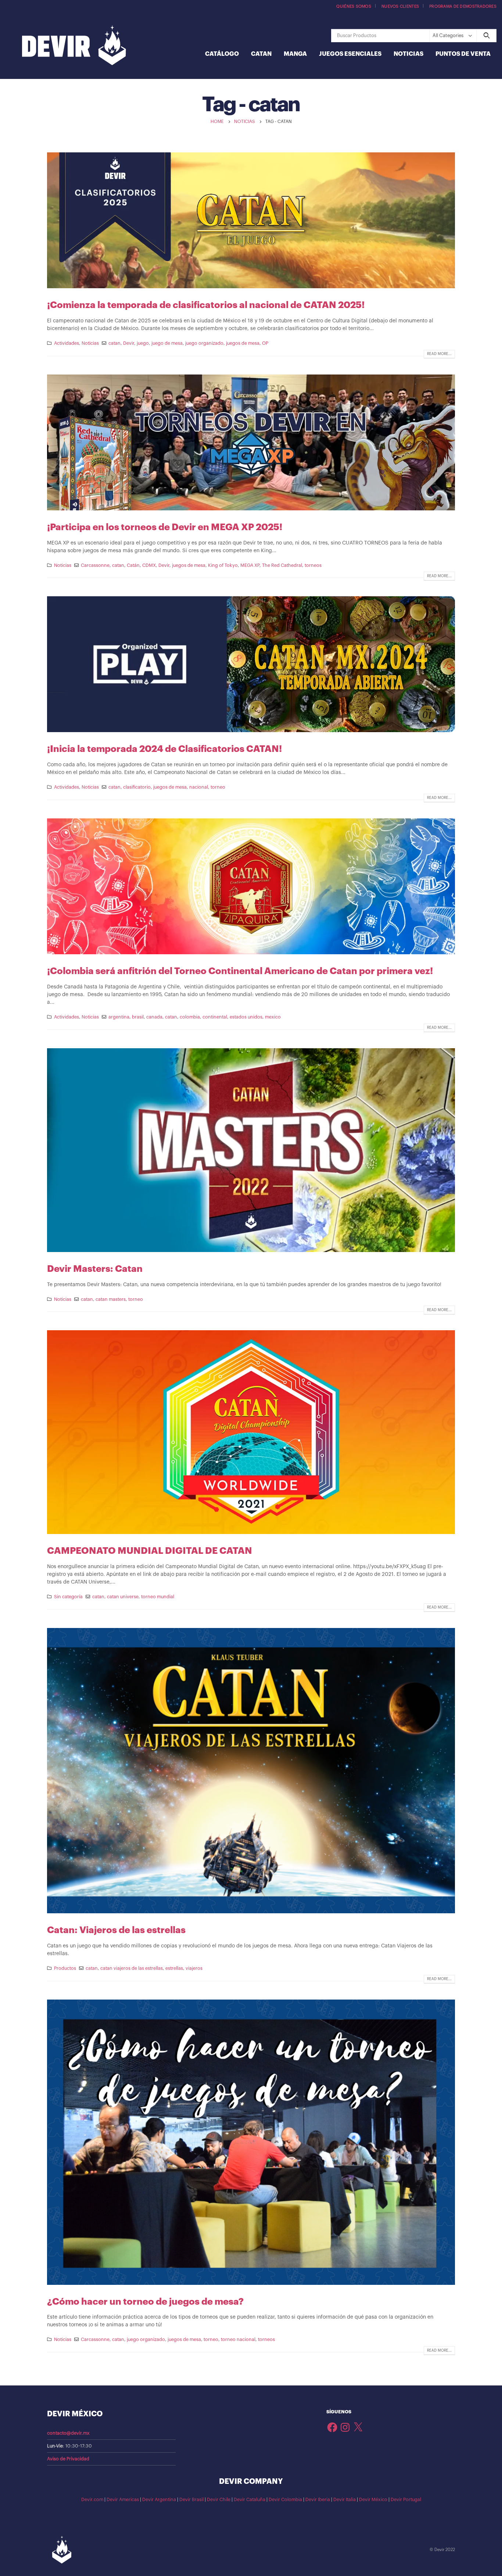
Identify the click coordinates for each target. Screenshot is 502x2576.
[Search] (486, 36)
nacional (199, 787)
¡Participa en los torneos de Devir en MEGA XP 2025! (165, 527)
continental (215, 1017)
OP (265, 343)
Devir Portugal (406, 2500)
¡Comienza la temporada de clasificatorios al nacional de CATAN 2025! (206, 305)
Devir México (373, 2500)
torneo (218, 787)
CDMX (149, 565)
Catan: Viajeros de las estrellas (116, 1930)
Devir (129, 343)
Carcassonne (95, 565)
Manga (295, 54)
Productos (65, 1968)
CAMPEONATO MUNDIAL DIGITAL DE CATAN (150, 1551)
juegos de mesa (243, 343)
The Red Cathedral (282, 565)
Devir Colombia (285, 2500)
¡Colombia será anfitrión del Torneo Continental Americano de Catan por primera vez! (241, 971)
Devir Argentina (159, 2500)
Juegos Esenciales (350, 54)
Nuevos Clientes (400, 6)
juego (143, 343)
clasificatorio (137, 787)
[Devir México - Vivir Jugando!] (74, 46)
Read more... (439, 354)
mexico (273, 1017)
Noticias (408, 54)
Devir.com (92, 2500)
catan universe (123, 1597)
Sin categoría (68, 1597)
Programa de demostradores (463, 6)
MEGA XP (250, 565)
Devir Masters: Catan (95, 1269)
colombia (190, 1017)
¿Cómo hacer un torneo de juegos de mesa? (145, 2302)
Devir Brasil (191, 2500)
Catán (133, 565)
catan (114, 343)
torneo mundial (158, 1597)
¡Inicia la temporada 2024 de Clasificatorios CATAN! (164, 749)
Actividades (67, 343)
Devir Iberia (318, 2500)
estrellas (174, 1968)
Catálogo (222, 54)
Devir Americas (123, 2500)
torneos (313, 565)
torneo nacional (238, 2340)
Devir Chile (219, 2500)
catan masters (111, 1299)
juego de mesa (167, 343)
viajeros (194, 1968)
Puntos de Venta (463, 54)
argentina (119, 1017)
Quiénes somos (354, 6)
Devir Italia (345, 2500)
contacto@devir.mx (68, 2433)
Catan (261, 54)
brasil (138, 1017)
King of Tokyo (223, 565)
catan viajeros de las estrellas (132, 1968)
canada (154, 1017)
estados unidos (246, 1017)
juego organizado (204, 343)
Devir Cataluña (250, 2500)
